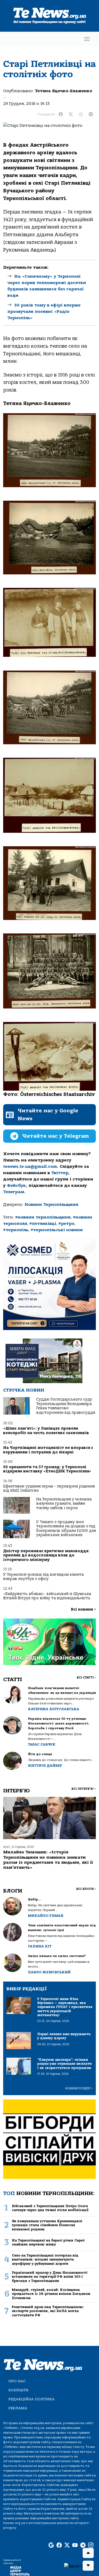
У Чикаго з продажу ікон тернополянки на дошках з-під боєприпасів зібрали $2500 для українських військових (66, 1528)
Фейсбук (16, 1185)
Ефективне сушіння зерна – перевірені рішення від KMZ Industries (49, 1488)
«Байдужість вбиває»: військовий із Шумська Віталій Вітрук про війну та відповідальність (47, 1596)
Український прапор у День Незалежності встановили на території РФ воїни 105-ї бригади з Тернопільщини (50, 2277)
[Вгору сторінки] (88, 2553)
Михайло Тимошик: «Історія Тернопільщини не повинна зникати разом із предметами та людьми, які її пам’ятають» (48, 1860)
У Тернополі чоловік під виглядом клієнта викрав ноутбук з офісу (43, 1577)
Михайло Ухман (46, 1916)
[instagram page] (91, 2545)
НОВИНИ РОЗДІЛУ (79, 2088)
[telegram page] (83, 2545)
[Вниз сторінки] (88, 2566)
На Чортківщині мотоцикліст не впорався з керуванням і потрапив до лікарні (48, 1450)
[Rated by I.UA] (79, 2566)
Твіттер (60, 1173)
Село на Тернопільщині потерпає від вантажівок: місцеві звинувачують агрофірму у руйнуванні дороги (45, 2259)
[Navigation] (87, 39)
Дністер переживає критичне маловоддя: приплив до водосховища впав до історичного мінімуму (46, 1555)
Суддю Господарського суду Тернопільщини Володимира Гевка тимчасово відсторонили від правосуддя (66, 1406)
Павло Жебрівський (49, 1972)
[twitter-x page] (67, 2545)
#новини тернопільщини (43, 1217)
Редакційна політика (32, 2399)
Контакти (18, 2390)
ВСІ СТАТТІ (86, 1678)
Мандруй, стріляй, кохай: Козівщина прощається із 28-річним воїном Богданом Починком (51, 2294)
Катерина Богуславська (54, 1709)
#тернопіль (16, 1230)
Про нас (17, 2381)
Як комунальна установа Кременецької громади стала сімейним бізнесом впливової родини (47, 2225)
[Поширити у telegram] (91, 114)
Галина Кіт (40, 1946)
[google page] (51, 2545)
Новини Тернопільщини (51, 1205)
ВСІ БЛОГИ (86, 1889)
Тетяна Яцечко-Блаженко (63, 91)
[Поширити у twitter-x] (71, 114)
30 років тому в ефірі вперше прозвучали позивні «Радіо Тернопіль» (44, 311)
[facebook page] (59, 2545)
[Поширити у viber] (81, 114)
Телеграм (14, 1192)
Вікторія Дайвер (45, 1766)
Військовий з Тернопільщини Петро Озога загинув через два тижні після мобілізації (50, 2208)
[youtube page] (75, 2545)
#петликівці (43, 1224)
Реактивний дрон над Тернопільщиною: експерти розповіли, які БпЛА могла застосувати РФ (48, 2311)
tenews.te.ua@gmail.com (30, 1166)
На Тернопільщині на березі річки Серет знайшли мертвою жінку (48, 2242)
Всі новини (83, 1609)
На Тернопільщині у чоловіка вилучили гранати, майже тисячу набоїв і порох (64, 1504)
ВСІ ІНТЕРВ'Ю (84, 1789)
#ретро (66, 1224)
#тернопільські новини (57, 1230)
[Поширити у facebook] (61, 114)
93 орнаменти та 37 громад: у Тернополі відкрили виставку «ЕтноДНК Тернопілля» (47, 1469)
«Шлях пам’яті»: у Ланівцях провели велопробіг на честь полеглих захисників (46, 1431)
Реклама (18, 2408)
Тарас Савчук (42, 1744)
